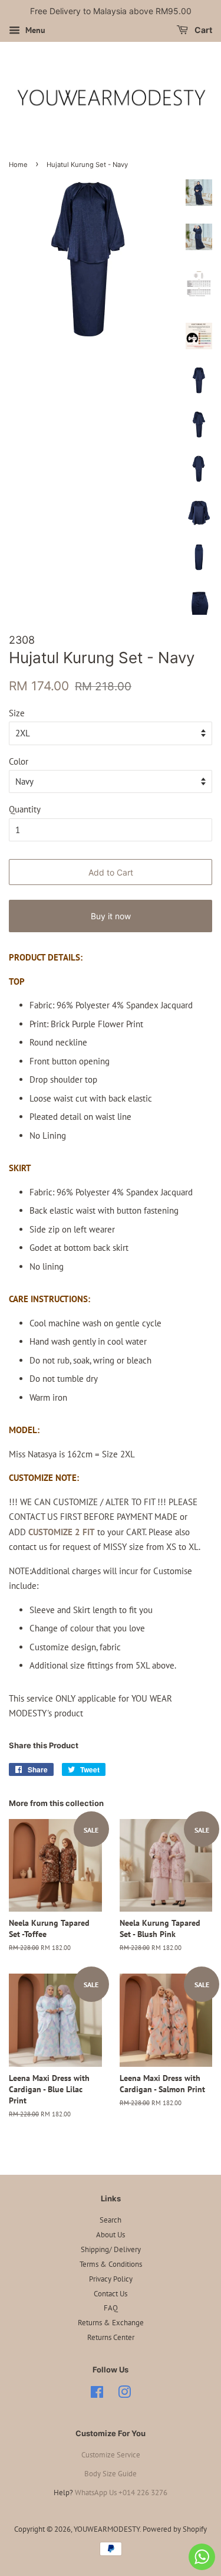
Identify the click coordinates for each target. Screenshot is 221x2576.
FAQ (111, 2308)
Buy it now (111, 916)
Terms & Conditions (111, 2264)
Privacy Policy (111, 2279)
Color (19, 761)
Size (17, 713)
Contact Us (111, 2294)
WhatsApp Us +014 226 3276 (121, 2493)
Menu (34, 30)
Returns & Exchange (111, 2323)
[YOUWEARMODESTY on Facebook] (97, 2395)
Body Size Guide (111, 2474)
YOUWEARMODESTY (107, 2529)
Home (18, 165)
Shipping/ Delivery (111, 2249)
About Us (111, 2235)
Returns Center (111, 2337)
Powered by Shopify (175, 2529)
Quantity (25, 809)
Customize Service (111, 2455)
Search (111, 2220)
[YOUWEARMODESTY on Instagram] (124, 2395)
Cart (202, 30)
